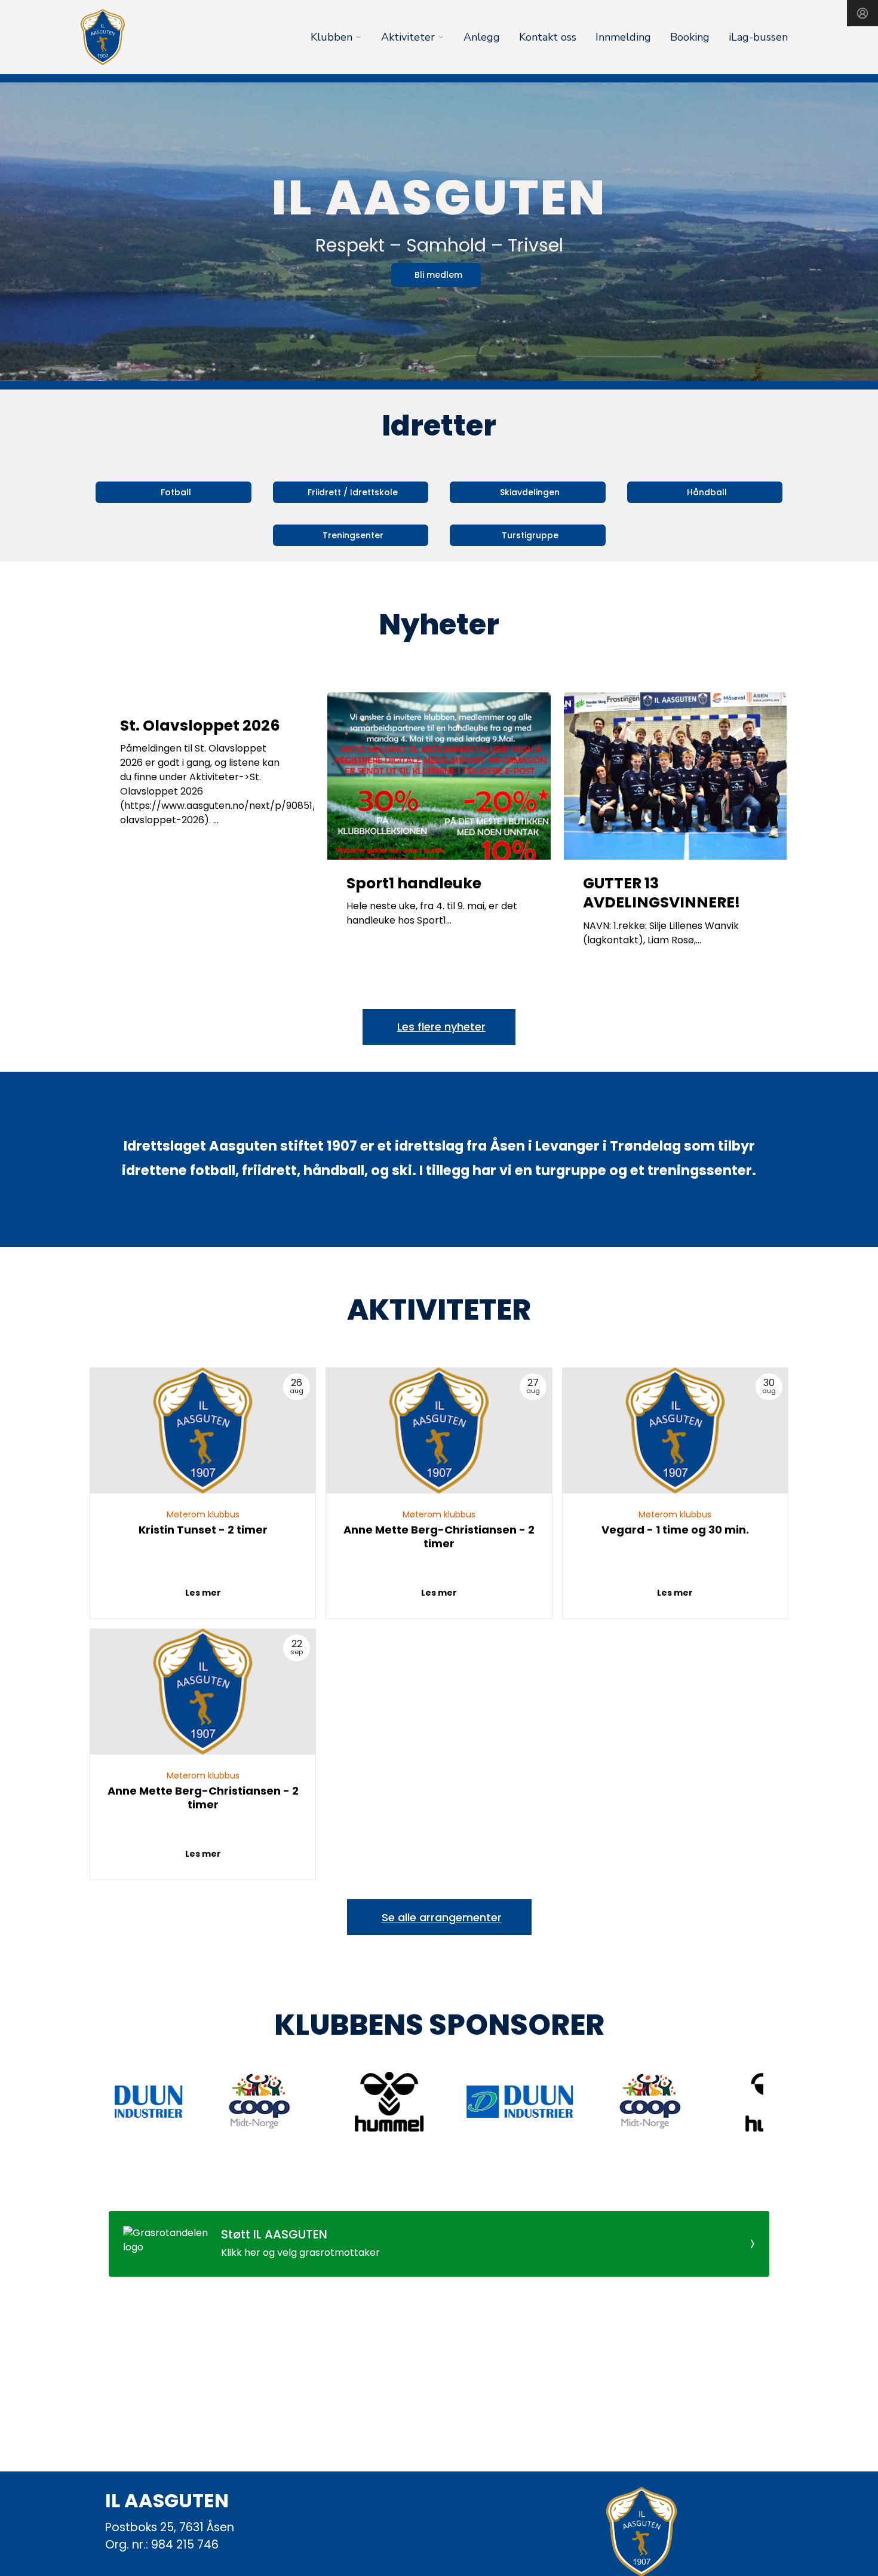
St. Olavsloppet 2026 (200, 726)
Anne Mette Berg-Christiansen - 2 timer (439, 1537)
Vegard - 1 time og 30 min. (675, 1530)
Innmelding (623, 37)
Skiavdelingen (530, 492)
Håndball (707, 492)
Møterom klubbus (203, 1514)
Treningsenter (353, 535)
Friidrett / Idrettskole (353, 492)
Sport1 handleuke (414, 883)
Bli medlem (438, 275)
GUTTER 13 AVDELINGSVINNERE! (661, 893)
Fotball (176, 492)
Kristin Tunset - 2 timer (203, 1530)
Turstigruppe (530, 535)
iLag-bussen (758, 37)
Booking (690, 37)
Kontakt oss (548, 37)
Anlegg (482, 37)
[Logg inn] (862, 13)
